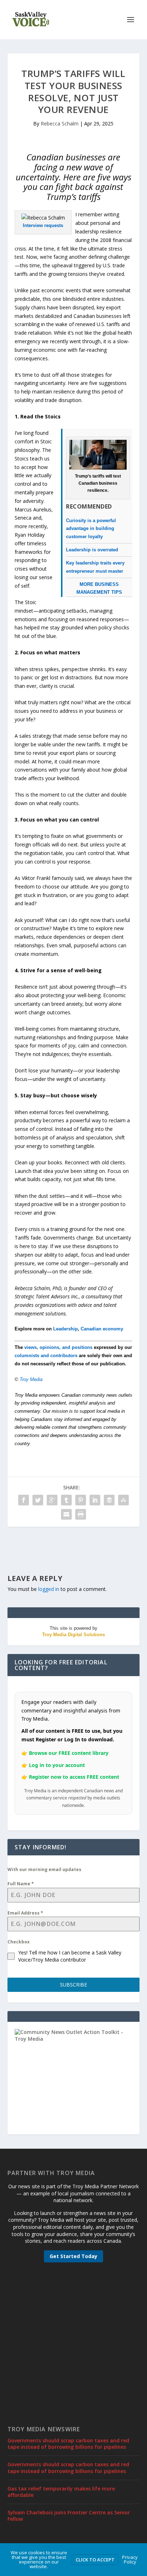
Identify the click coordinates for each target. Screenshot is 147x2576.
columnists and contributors (46, 1356)
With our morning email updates (44, 1869)
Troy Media (31, 1379)
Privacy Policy (130, 2559)
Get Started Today (73, 2256)
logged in (49, 1589)
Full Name (21, 1884)
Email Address (25, 1913)
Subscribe (73, 1985)
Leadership (65, 1329)
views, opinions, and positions (58, 1347)
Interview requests (43, 225)
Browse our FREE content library (69, 1753)
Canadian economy (102, 1329)
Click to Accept (95, 2560)
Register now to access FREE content (74, 1777)
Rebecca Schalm (60, 123)
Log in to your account (57, 1765)
